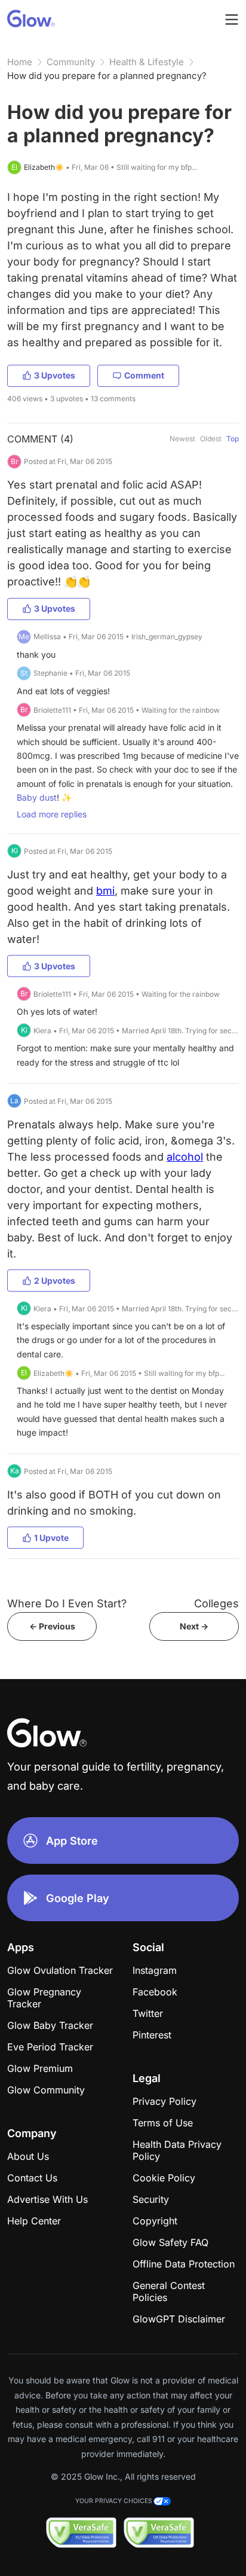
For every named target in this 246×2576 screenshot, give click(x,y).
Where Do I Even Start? (67, 1603)
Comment (144, 375)
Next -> (194, 1626)
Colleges (216, 1603)
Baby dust (37, 797)
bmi (105, 891)
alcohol (185, 1157)
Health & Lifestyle (147, 62)
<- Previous (52, 1626)
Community (71, 62)
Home (20, 62)
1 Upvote (51, 1538)
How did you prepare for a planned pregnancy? (107, 76)
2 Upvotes (55, 1281)
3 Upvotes (55, 375)
